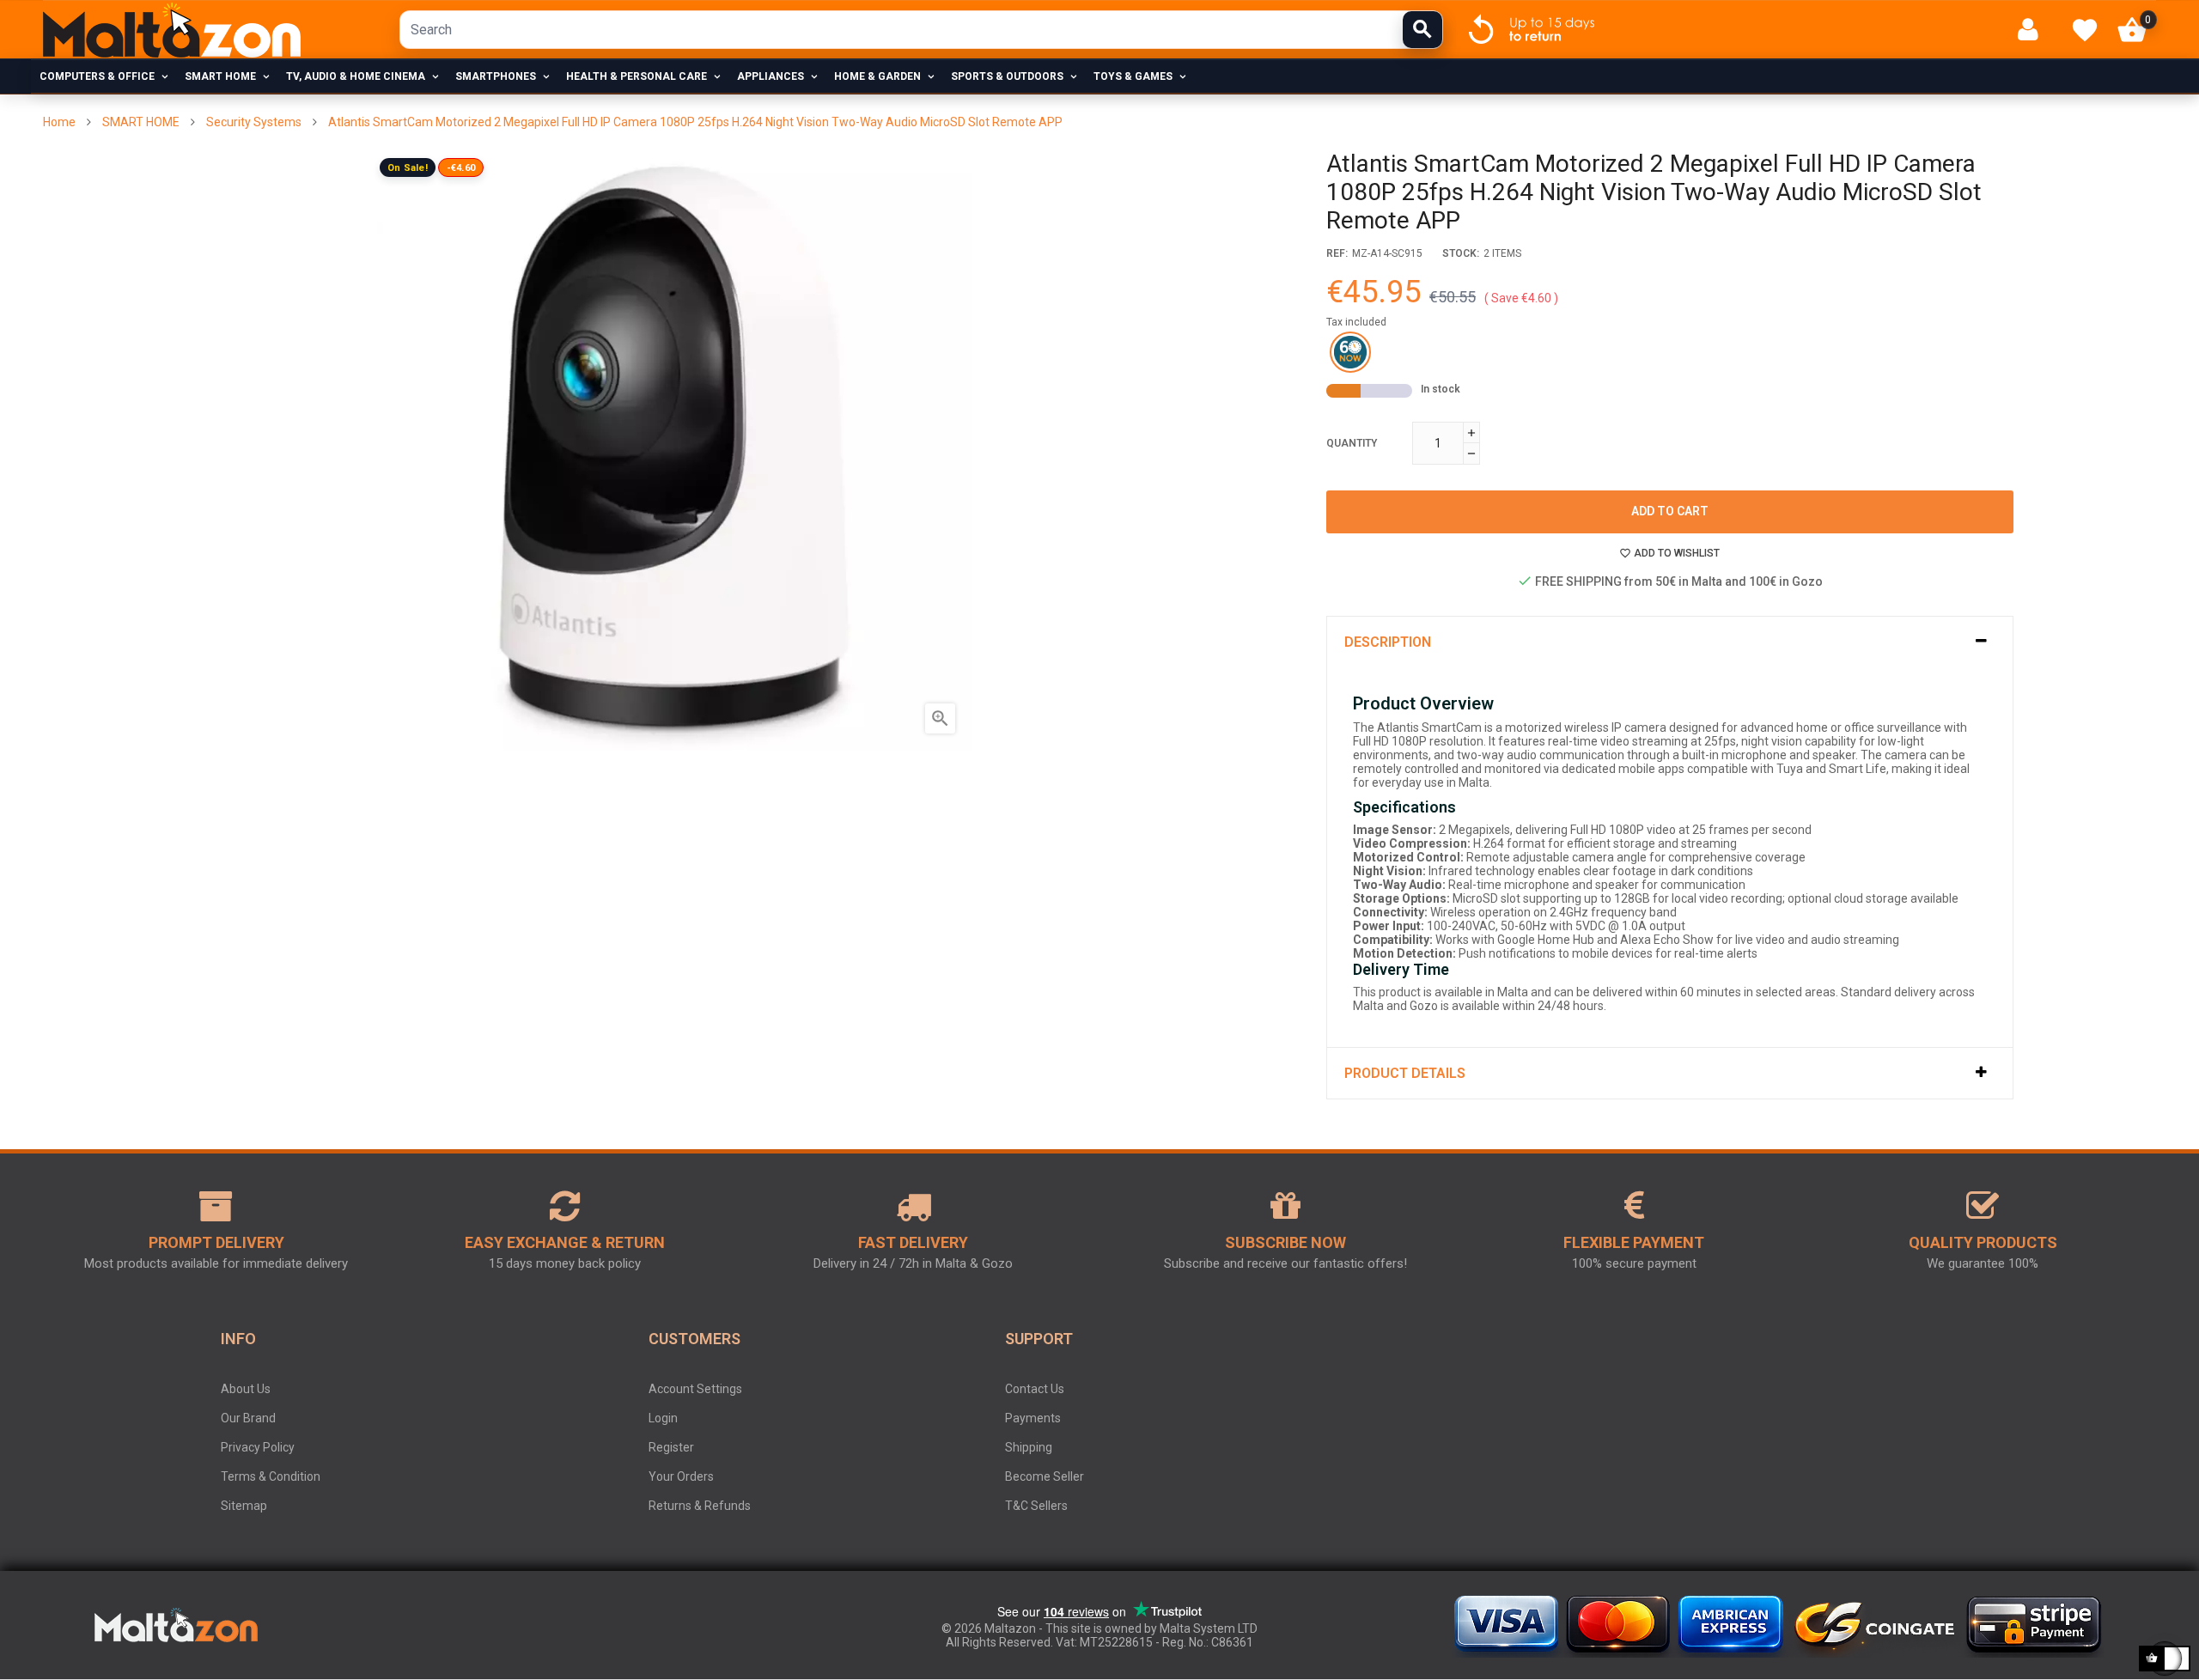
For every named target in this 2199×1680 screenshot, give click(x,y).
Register (671, 1447)
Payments (1033, 1418)
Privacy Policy (258, 1447)
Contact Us (1035, 1389)
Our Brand (248, 1418)
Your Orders (681, 1476)
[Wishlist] (2085, 30)
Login (663, 1418)
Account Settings (695, 1389)
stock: (1461, 253)
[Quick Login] (2035, 30)
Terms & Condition (271, 1476)
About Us (246, 1389)
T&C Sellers (1036, 1506)
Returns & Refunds (700, 1506)
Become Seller (1045, 1476)
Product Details (1405, 1073)
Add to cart (1670, 511)
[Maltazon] (172, 30)
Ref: (1337, 253)
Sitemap (244, 1506)
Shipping (1029, 1447)
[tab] (1670, 642)
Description (1388, 642)
